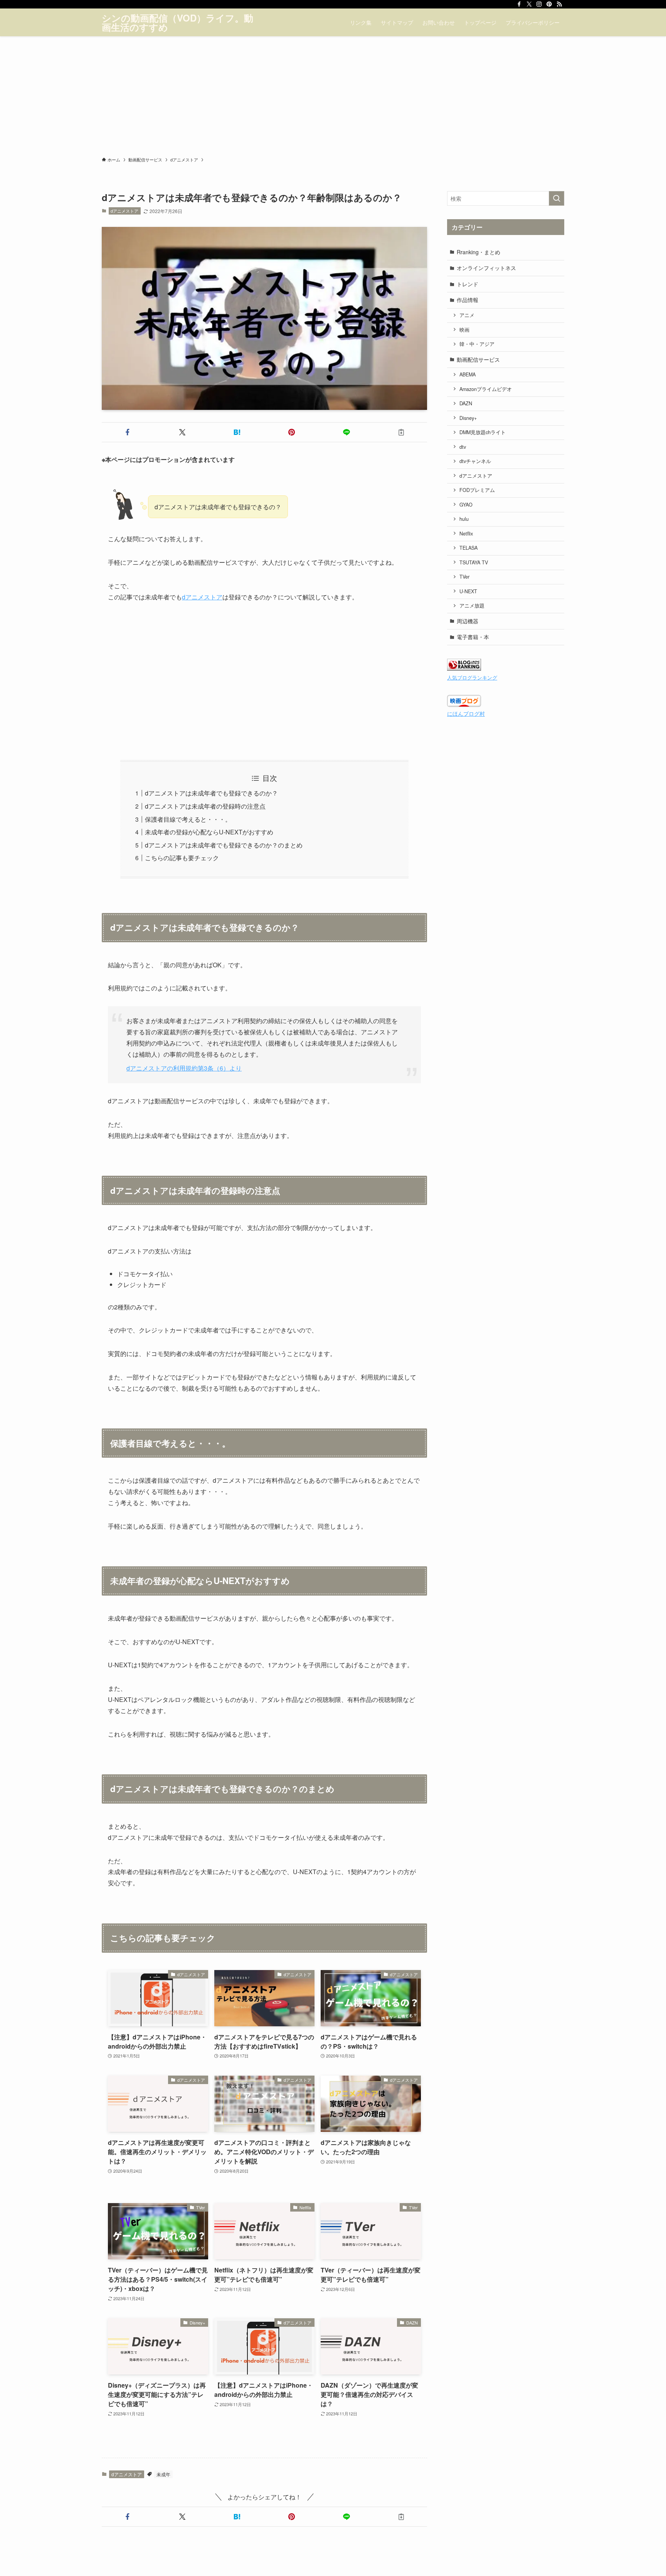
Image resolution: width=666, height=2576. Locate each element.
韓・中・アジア (477, 344)
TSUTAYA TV (474, 562)
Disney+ (468, 418)
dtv (463, 447)
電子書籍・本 (473, 637)
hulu (464, 519)
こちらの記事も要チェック (182, 858)
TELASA (468, 548)
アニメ (467, 315)
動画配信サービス (478, 359)
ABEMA (468, 374)
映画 (464, 330)
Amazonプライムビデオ (486, 389)
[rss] (559, 4)
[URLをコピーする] (401, 432)
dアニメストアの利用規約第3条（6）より (184, 1068)
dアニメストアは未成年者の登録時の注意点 (205, 806)
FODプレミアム (477, 490)
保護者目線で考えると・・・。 (188, 819)
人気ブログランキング (472, 678)
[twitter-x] (529, 4)
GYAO (466, 505)
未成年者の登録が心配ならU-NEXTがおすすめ (209, 832)
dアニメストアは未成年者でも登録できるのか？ (211, 793)
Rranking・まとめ (478, 252)
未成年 (163, 2474)
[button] (128, 432)
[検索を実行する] (557, 198)
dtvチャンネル (475, 461)
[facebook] (519, 4)
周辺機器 (468, 621)
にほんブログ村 (466, 713)
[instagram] (539, 4)
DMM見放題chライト (483, 432)
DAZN (466, 403)
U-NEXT (468, 591)
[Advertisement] (333, 94)
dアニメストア (124, 211)
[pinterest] (549, 4)
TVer (464, 577)
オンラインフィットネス (486, 268)
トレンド (468, 284)
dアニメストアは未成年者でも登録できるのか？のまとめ (224, 845)
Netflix (466, 534)
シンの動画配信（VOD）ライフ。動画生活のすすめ (177, 22)
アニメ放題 (472, 606)
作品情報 (468, 300)
